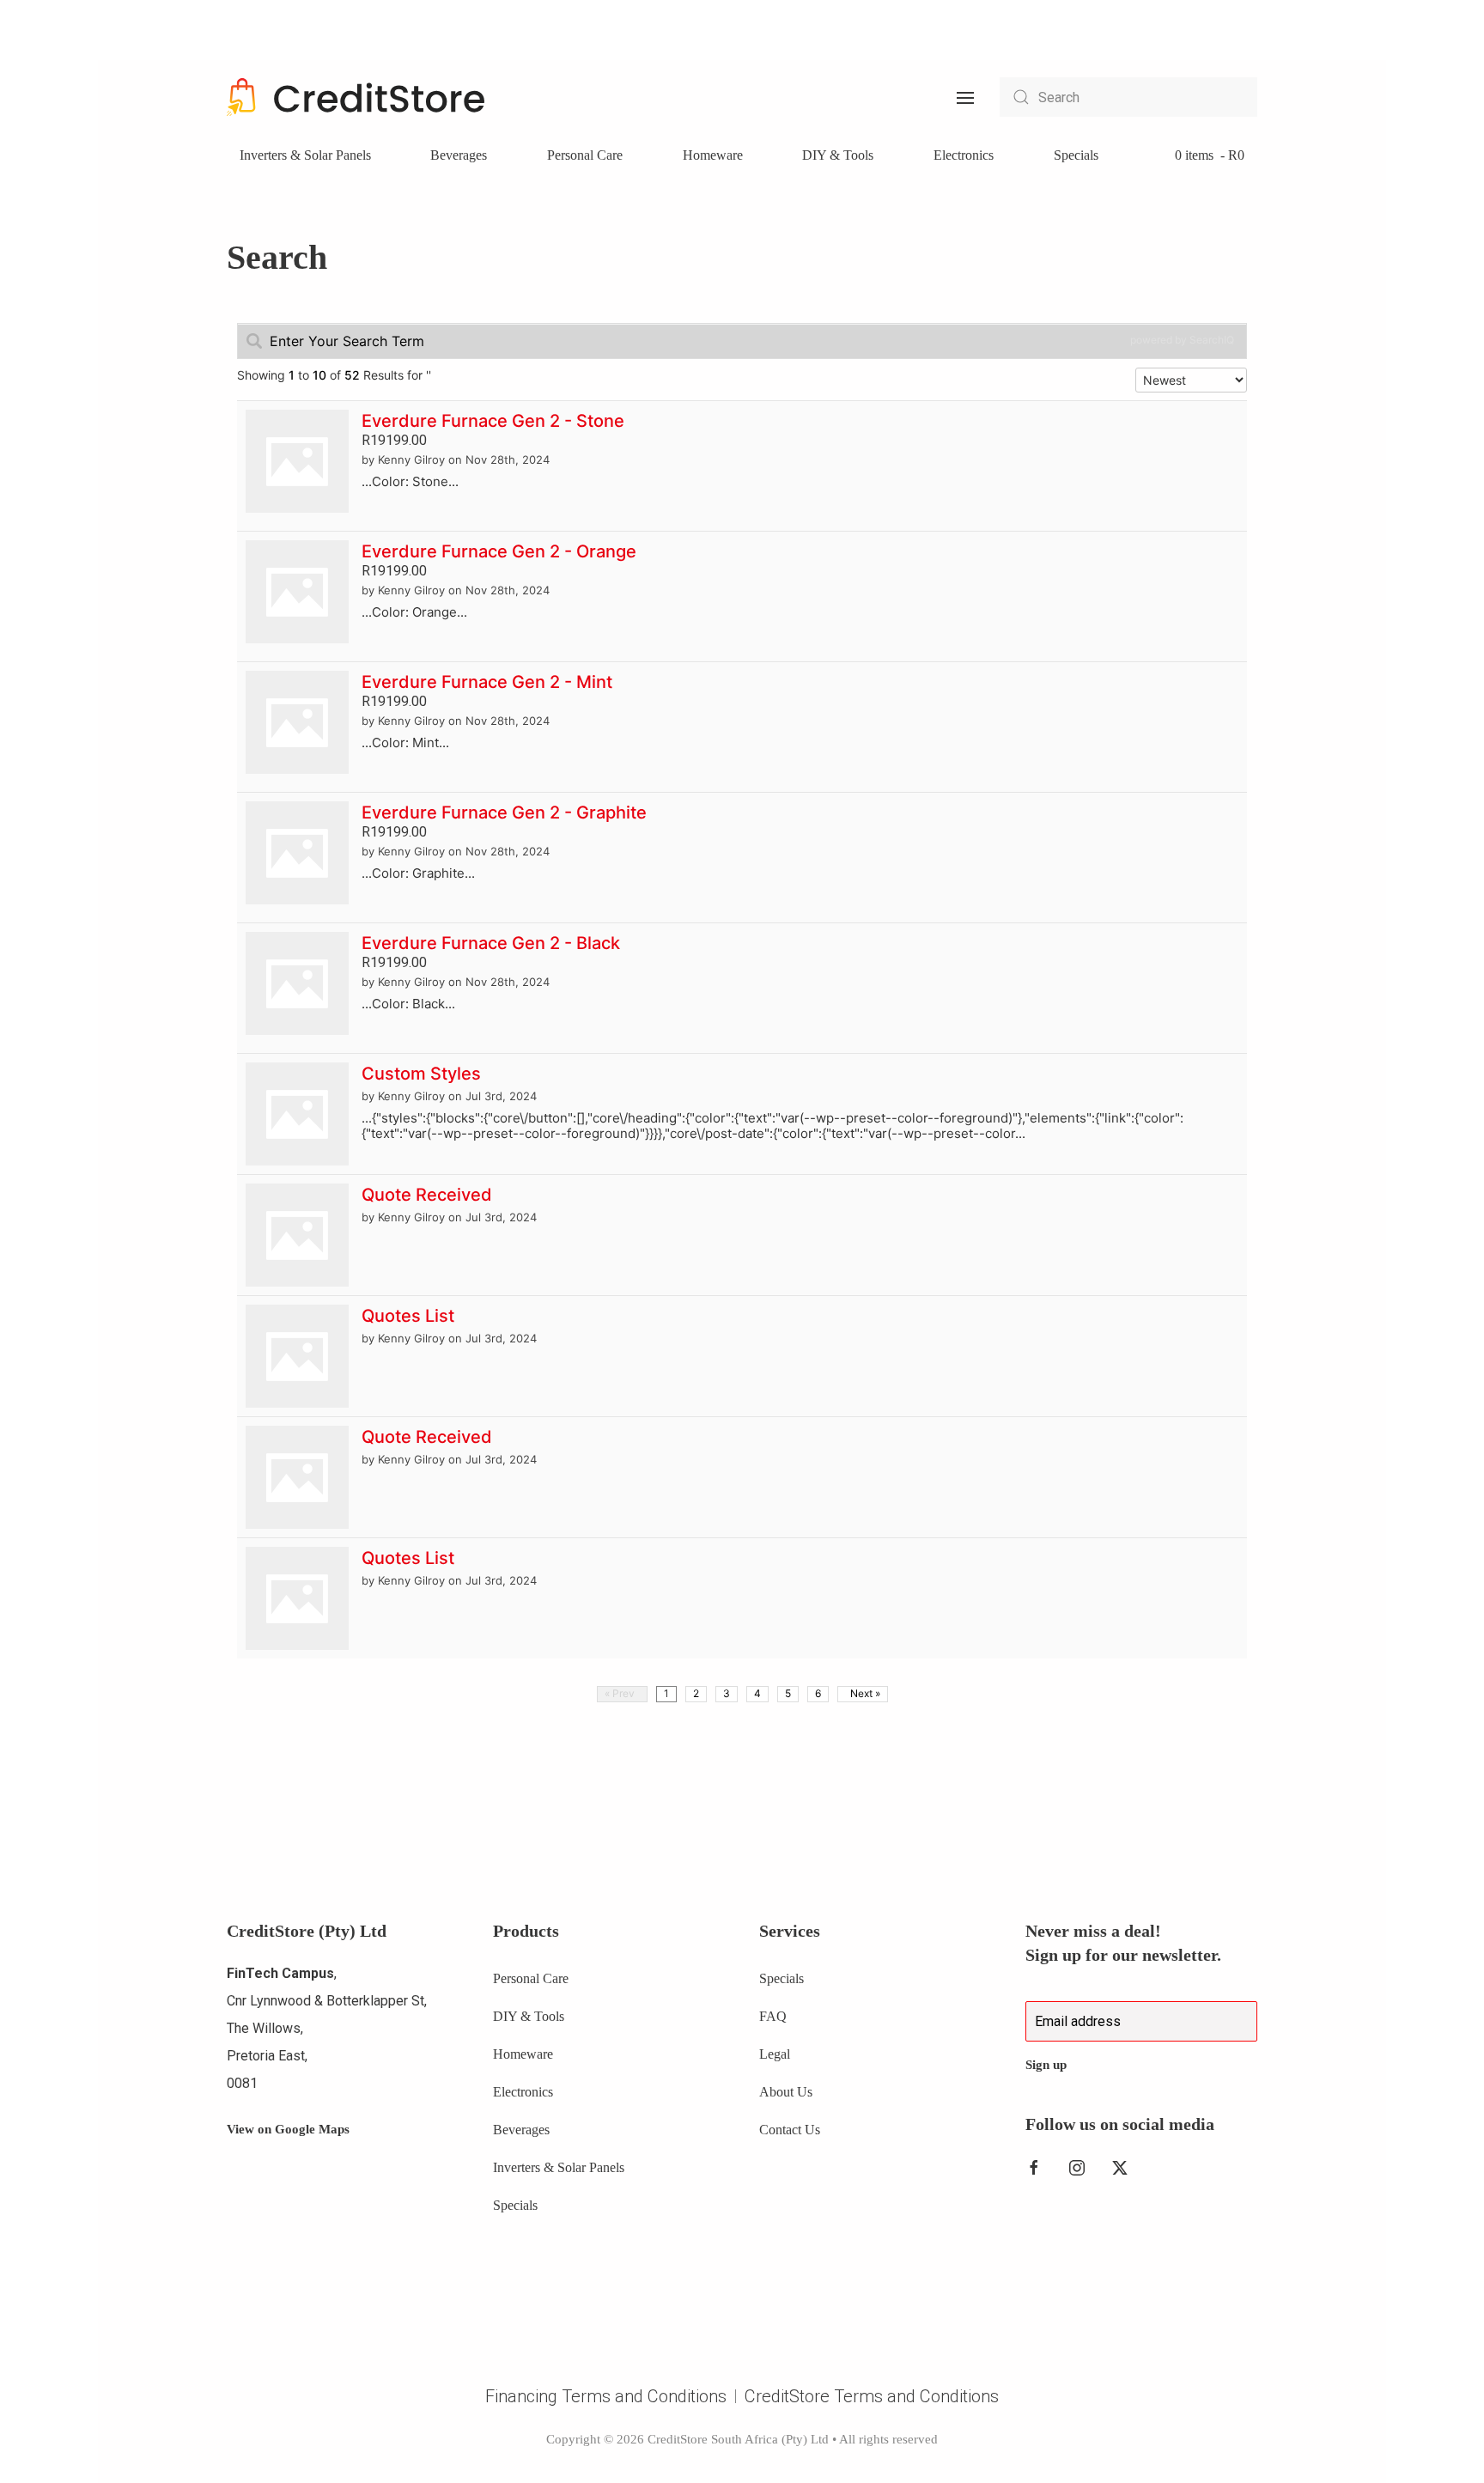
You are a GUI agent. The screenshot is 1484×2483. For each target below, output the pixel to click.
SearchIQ (1212, 340)
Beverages (459, 155)
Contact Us (790, 2130)
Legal (775, 2054)
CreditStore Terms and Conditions (872, 2396)
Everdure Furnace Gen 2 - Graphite (504, 812)
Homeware (713, 155)
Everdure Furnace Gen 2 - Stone (493, 421)
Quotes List (408, 1316)
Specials (1076, 155)
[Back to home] (356, 97)
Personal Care (585, 155)
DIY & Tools (838, 155)
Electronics (964, 155)
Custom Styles (421, 1074)
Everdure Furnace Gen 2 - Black (491, 943)
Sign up (1046, 2065)
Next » (863, 1693)
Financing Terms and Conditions (606, 2396)
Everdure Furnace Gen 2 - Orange (499, 551)
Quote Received (427, 1195)
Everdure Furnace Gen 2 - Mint (487, 682)
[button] (965, 97)
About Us (786, 2092)
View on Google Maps (288, 2129)
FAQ (773, 2016)
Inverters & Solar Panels (305, 155)
